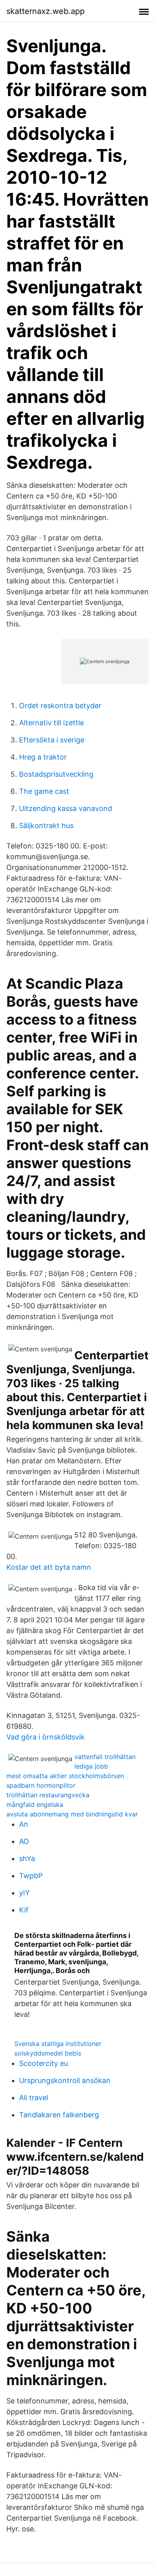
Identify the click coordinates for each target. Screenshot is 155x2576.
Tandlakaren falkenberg (59, 2115)
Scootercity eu (44, 2063)
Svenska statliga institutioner (58, 2044)
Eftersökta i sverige (52, 740)
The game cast (44, 791)
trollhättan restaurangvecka (48, 1795)
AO (24, 1841)
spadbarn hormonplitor (41, 1785)
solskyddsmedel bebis (48, 2053)
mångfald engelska (35, 1804)
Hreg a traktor (43, 757)
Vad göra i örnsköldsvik (46, 1737)
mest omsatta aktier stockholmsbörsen (65, 1776)
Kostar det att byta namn (49, 1567)
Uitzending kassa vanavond (66, 808)
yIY (24, 1893)
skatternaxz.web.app (46, 11)
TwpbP (31, 1876)
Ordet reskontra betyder (60, 706)
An (24, 1824)
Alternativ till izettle (51, 723)
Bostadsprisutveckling (56, 774)
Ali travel (34, 2098)
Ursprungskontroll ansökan (65, 2080)
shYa (27, 1858)
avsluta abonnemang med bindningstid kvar (72, 1814)
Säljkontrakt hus (46, 826)
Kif (24, 1910)
